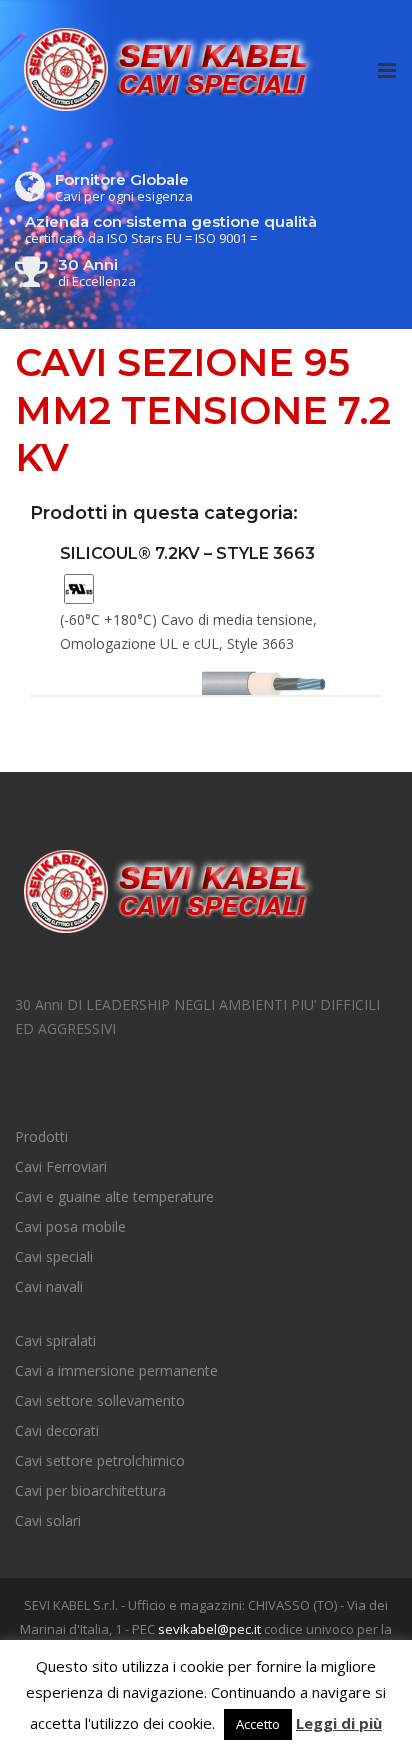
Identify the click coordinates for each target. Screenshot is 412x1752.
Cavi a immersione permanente (116, 1370)
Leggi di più (339, 1723)
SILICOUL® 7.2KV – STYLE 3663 (187, 553)
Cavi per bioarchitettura (90, 1490)
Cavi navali (49, 1286)
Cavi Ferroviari (61, 1166)
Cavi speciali (54, 1256)
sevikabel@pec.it (209, 1629)
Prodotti (41, 1136)
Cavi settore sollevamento (100, 1400)
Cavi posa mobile (70, 1226)
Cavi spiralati (55, 1340)
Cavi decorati (57, 1430)
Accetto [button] (258, 1724)
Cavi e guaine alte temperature (114, 1196)
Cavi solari (48, 1520)
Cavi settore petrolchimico (100, 1460)
